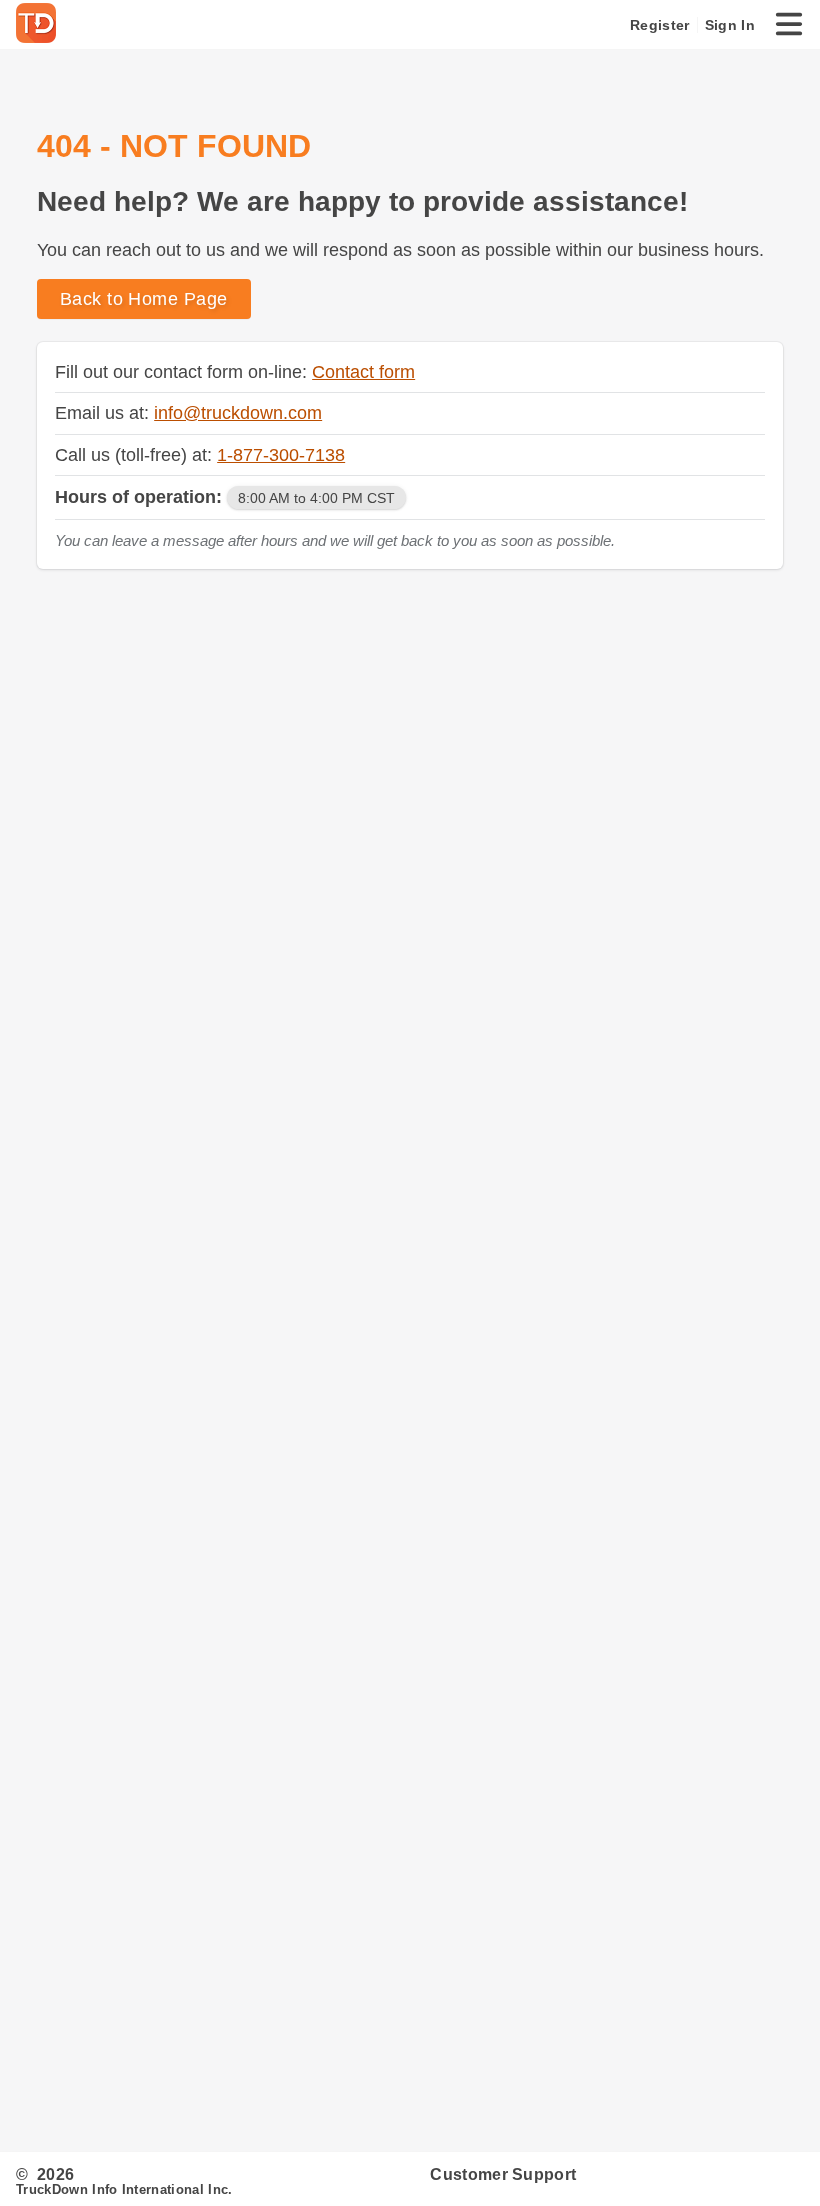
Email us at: (104, 412)
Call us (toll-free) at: (136, 454)
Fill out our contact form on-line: (183, 371)
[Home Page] (40, 25)
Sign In (730, 25)
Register (659, 25)
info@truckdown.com (238, 412)
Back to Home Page (144, 298)
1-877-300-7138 (281, 454)
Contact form (363, 371)
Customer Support (503, 2174)
